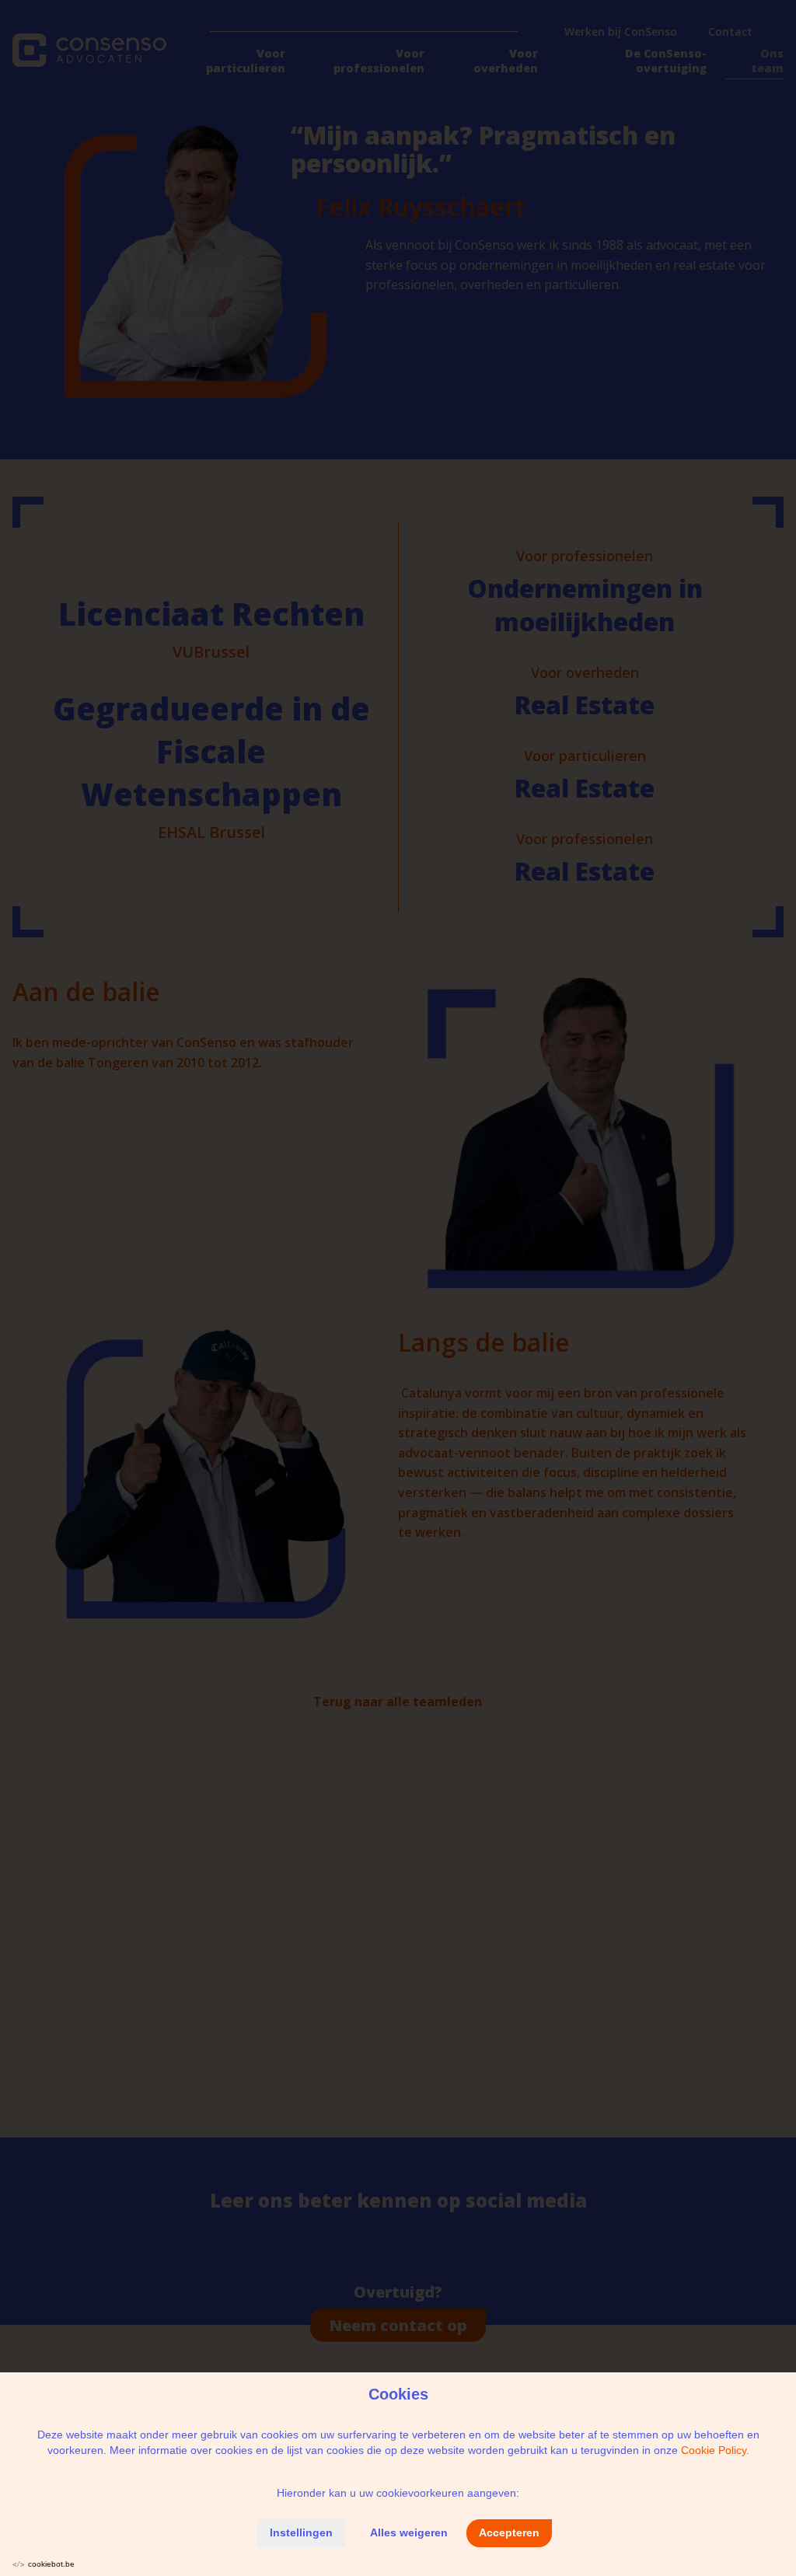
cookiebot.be (51, 2564)
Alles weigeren (409, 2532)
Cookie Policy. (715, 2450)
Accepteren (509, 2532)
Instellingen (301, 2532)
